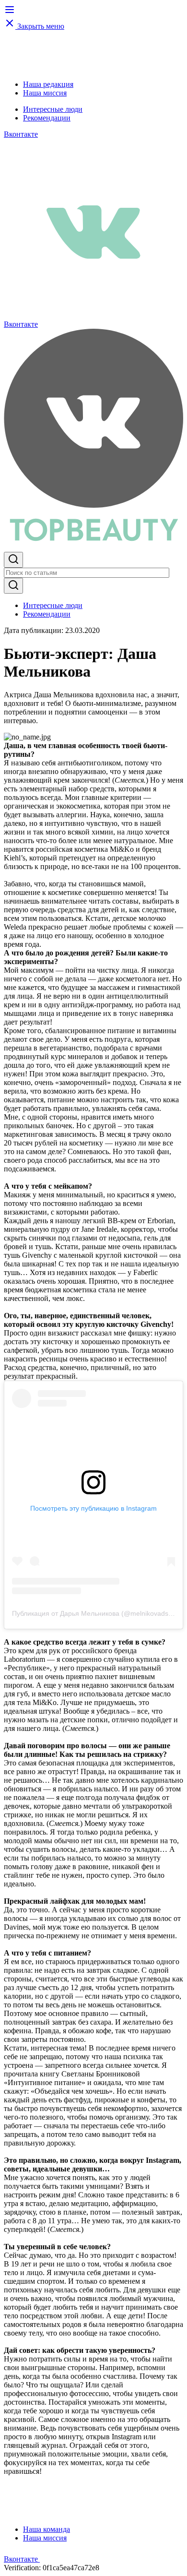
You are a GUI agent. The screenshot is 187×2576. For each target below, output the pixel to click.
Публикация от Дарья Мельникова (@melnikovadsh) (93, 1613)
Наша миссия (45, 93)
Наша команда (47, 2529)
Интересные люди (53, 109)
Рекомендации (47, 118)
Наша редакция (48, 84)
